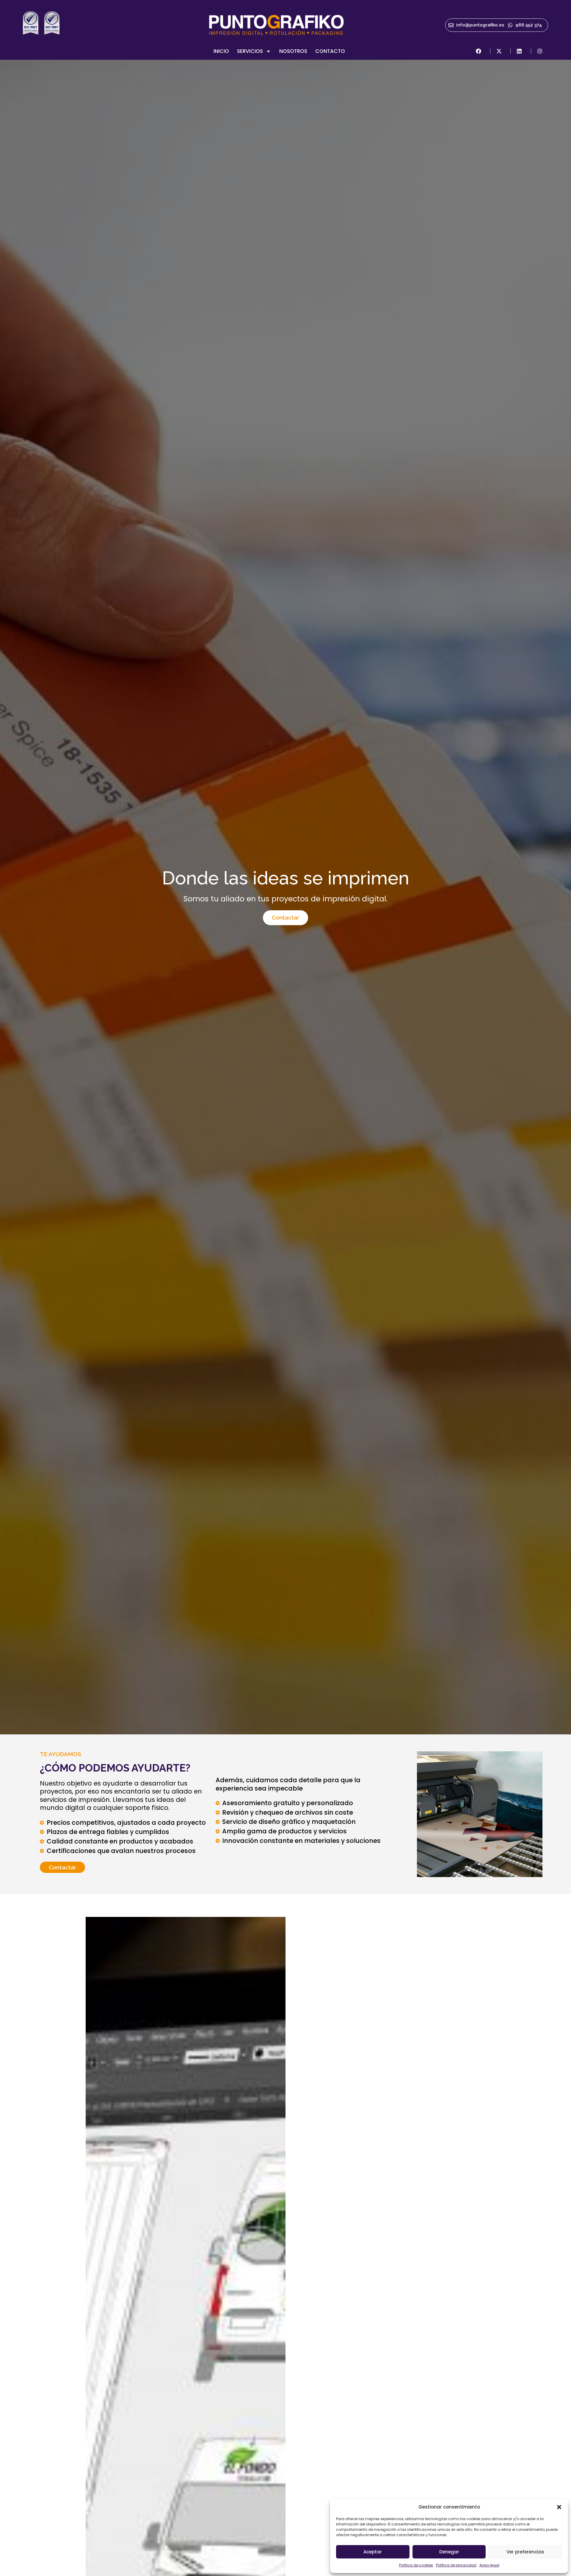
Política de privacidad (456, 2565)
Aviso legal (489, 2565)
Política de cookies (416, 2565)
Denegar (449, 2552)
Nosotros (293, 51)
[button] (559, 2507)
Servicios (250, 51)
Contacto (330, 51)
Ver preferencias (525, 2552)
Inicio (221, 51)
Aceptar (373, 2552)
